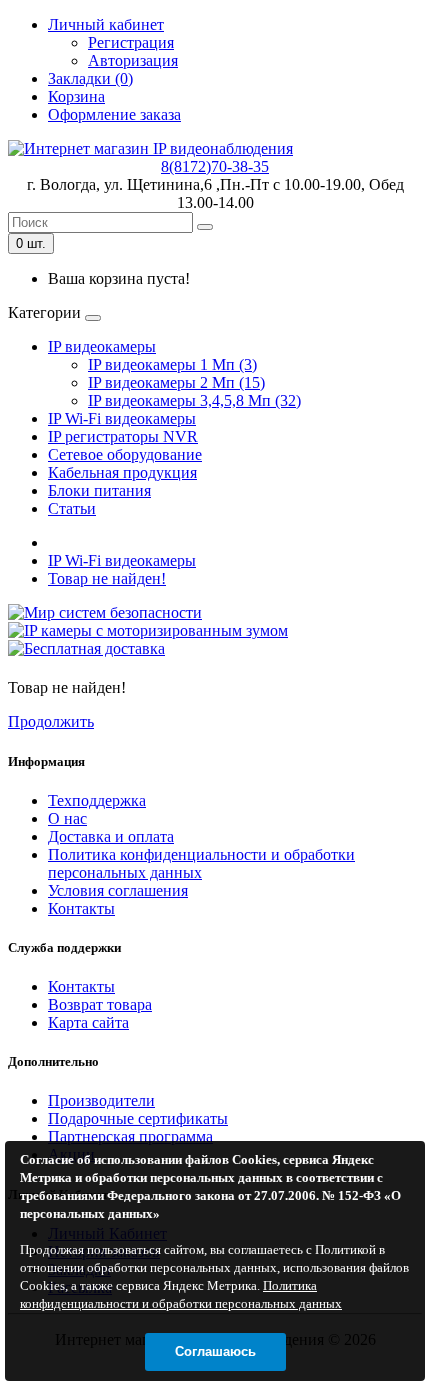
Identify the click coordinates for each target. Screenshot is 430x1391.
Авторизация (133, 60)
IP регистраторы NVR (123, 436)
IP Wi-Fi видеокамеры (122, 418)
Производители (101, 1100)
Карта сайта (88, 1022)
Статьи (72, 508)
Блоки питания (99, 490)
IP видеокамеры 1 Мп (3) (172, 364)
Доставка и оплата (111, 836)
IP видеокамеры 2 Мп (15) (176, 382)
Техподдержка (97, 800)
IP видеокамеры (102, 346)
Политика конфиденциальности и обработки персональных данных (201, 863)
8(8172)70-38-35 (215, 166)
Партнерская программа (130, 1136)
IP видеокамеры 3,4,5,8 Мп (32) (194, 400)
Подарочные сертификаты (138, 1118)
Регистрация (131, 42)
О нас (67, 818)
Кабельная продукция (122, 472)
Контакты (81, 908)
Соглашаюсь (215, 1351)
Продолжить (51, 721)
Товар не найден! (107, 578)
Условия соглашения (118, 890)
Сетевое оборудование (125, 454)
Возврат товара (100, 1004)
